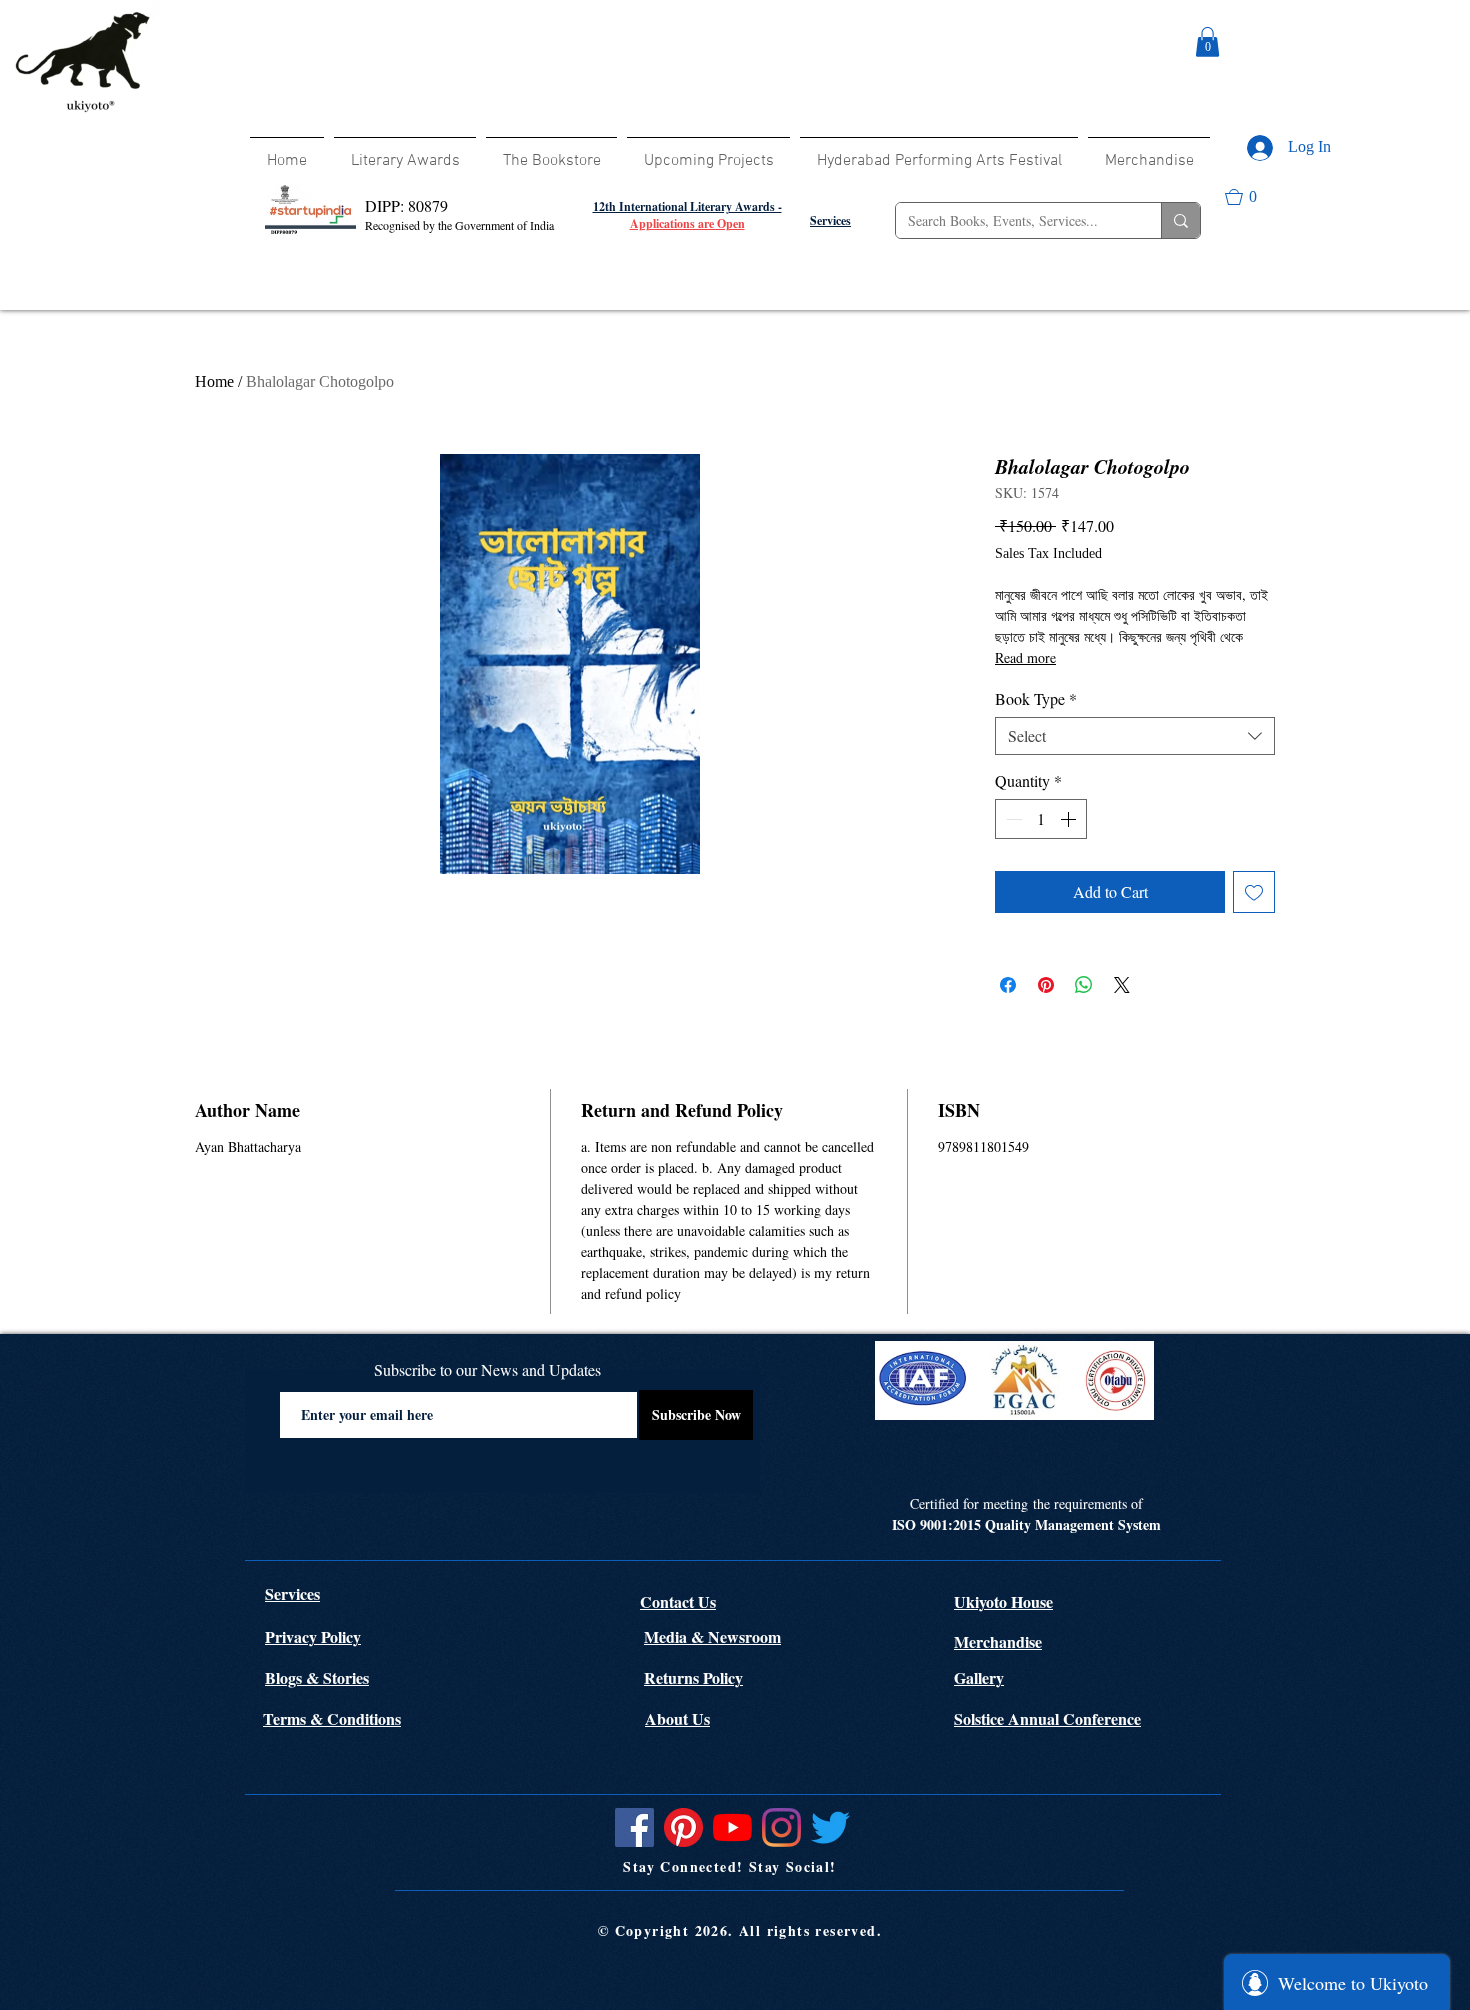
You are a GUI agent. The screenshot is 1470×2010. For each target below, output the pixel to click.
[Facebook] (634, 1827)
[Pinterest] (683, 1827)
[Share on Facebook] (1008, 985)
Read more (1025, 657)
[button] (1207, 42)
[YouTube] (732, 1827)
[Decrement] (1012, 819)
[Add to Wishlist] (1254, 892)
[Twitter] (830, 1827)
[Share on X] (1122, 985)
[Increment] (1070, 819)
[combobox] (1135, 736)
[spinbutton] (1041, 819)
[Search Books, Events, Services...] (1180, 220)
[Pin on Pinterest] (1046, 985)
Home (214, 381)
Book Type (1036, 699)
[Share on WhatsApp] (1084, 985)
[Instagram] (781, 1827)
